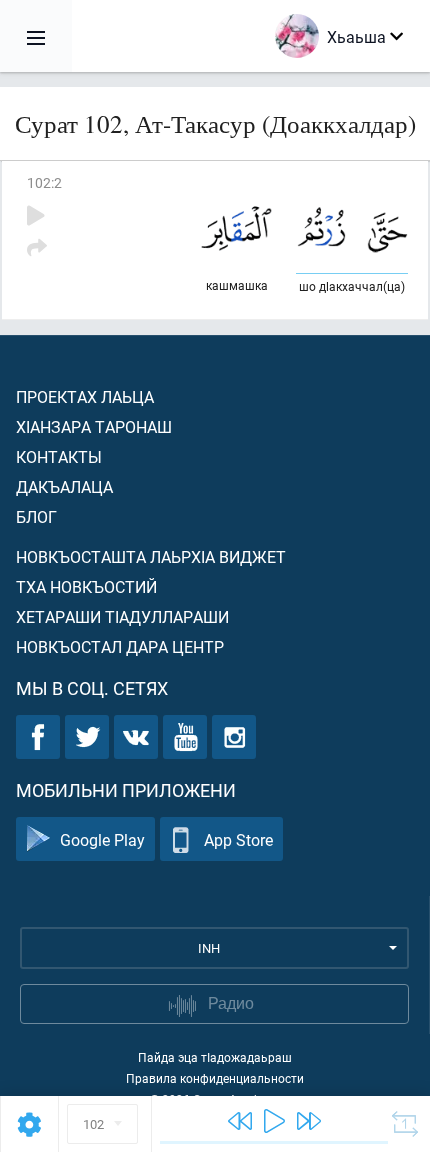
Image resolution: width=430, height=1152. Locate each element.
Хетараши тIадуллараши (122, 616)
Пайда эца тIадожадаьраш (215, 1057)
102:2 (44, 182)
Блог (36, 516)
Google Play (102, 839)
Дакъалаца (64, 486)
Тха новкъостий (86, 586)
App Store (238, 839)
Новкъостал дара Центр (120, 646)
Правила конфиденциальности (215, 1078)
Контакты (59, 456)
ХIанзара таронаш (94, 426)
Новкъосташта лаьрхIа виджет (151, 556)
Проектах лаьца (85, 396)
